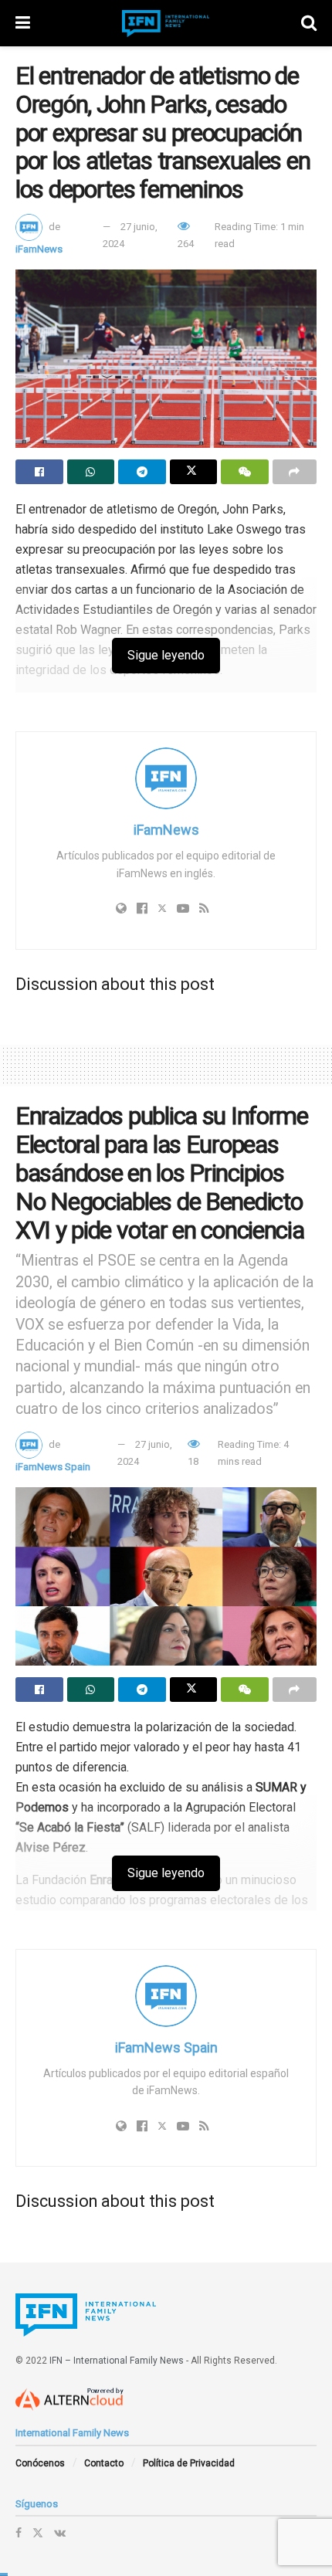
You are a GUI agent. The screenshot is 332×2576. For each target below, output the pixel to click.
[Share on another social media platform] (295, 472)
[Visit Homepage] (166, 24)
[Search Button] (309, 23)
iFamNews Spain (53, 1467)
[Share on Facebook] (39, 472)
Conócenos (40, 2463)
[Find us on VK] (60, 2533)
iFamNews (39, 249)
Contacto (104, 2463)
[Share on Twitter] (194, 472)
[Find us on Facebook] (19, 2533)
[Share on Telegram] (142, 472)
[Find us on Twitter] (38, 2533)
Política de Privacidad (189, 2463)
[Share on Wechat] (245, 472)
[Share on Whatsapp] (91, 472)
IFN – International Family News (117, 2361)
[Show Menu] (23, 23)
